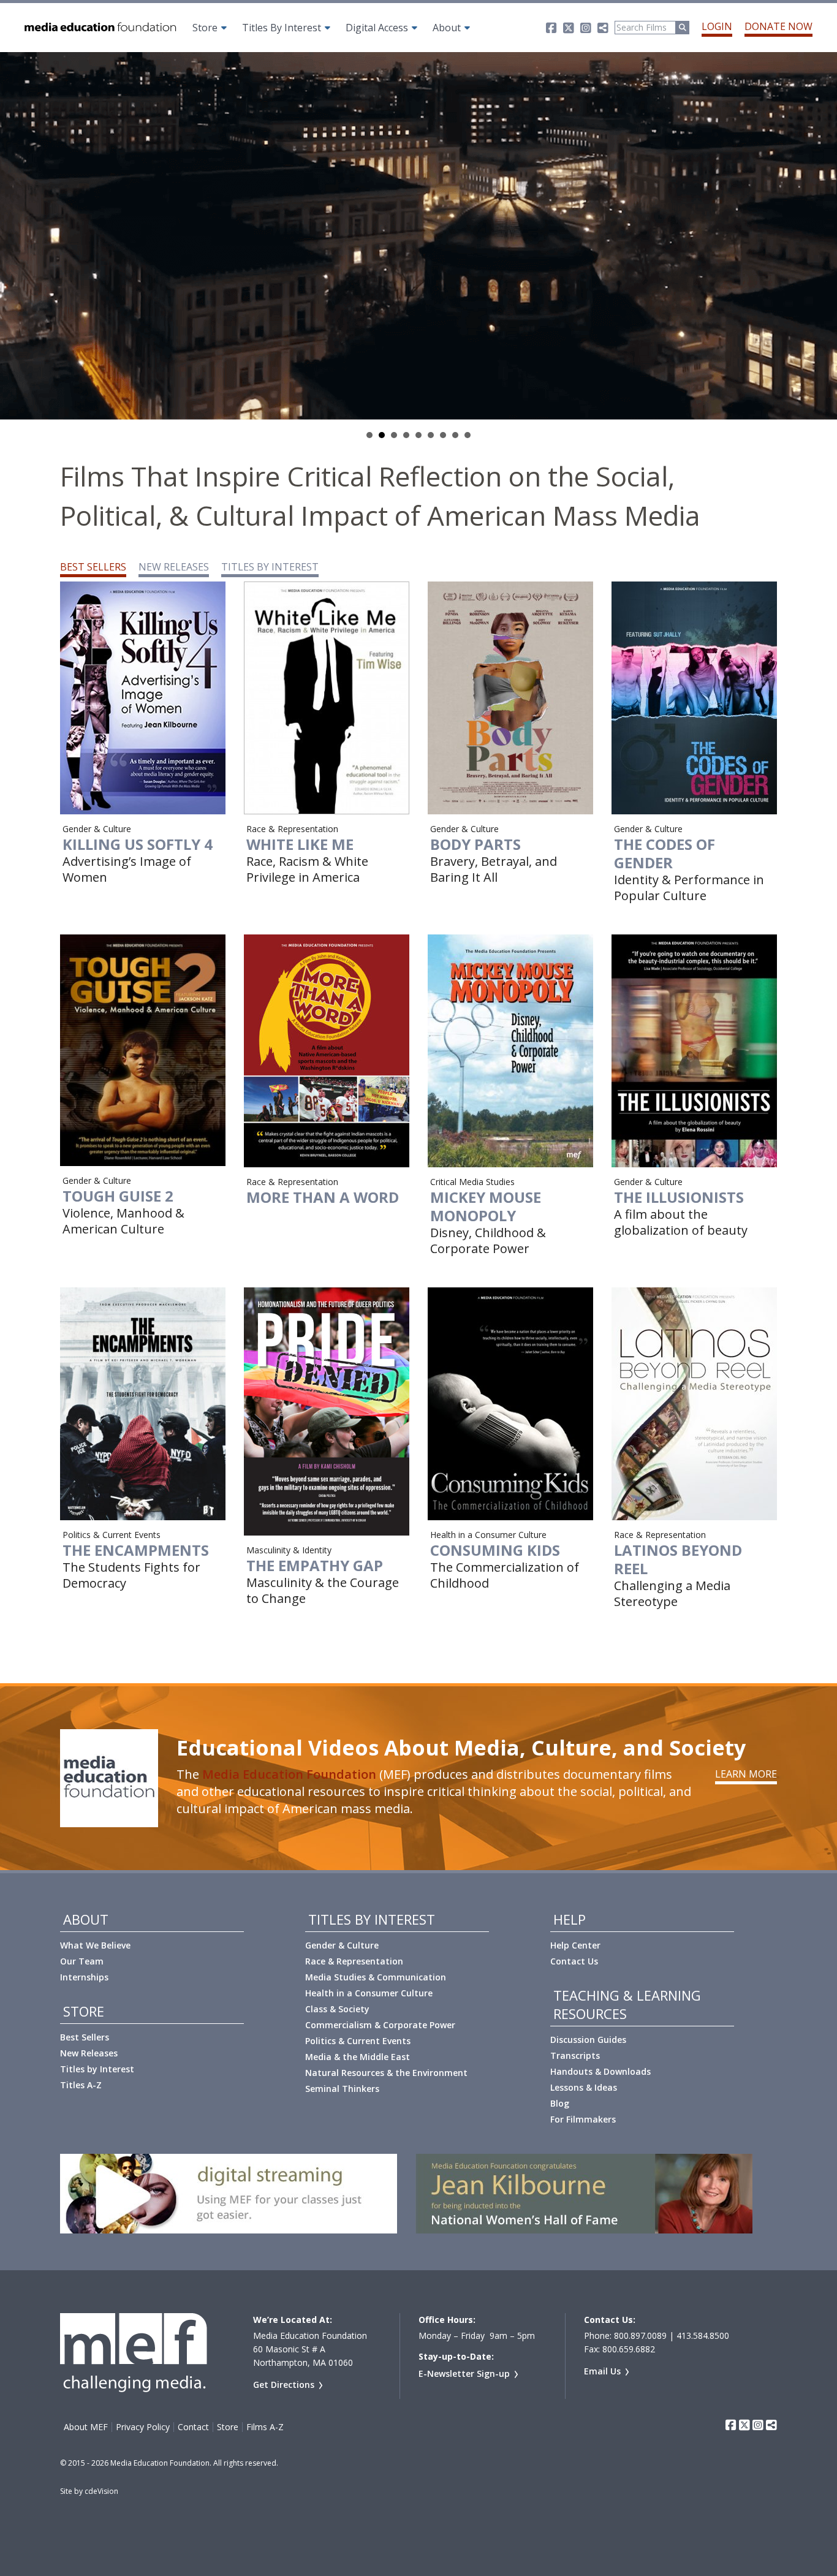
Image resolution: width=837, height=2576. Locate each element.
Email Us (602, 2371)
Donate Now (778, 26)
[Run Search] (683, 28)
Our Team (82, 1961)
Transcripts (575, 2055)
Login (717, 26)
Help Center (575, 1945)
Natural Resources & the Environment (386, 2073)
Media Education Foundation (289, 1774)
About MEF (86, 2427)
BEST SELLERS (93, 567)
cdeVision (101, 2491)
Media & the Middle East (358, 2057)
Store (205, 28)
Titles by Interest (97, 2069)
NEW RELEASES (174, 567)
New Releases (89, 2053)
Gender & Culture (342, 1945)
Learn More (746, 1774)
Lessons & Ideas (584, 2087)
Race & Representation (354, 1961)
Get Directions (284, 2385)
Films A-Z (265, 2427)
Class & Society (337, 2009)
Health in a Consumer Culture (369, 1993)
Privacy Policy (143, 2427)
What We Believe (95, 1945)
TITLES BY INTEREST (270, 567)
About (447, 28)
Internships (84, 1977)
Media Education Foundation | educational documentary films (99, 28)
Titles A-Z (81, 2085)
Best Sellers (85, 2037)
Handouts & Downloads (600, 2071)
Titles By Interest (282, 28)
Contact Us (574, 1961)
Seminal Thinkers (342, 2089)
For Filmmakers (583, 2119)
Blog (560, 2103)
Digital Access (377, 28)
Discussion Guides (588, 2040)
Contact (193, 2427)
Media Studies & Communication (376, 1977)
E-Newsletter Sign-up (464, 2373)
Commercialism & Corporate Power (380, 2025)
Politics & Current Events (358, 2041)
